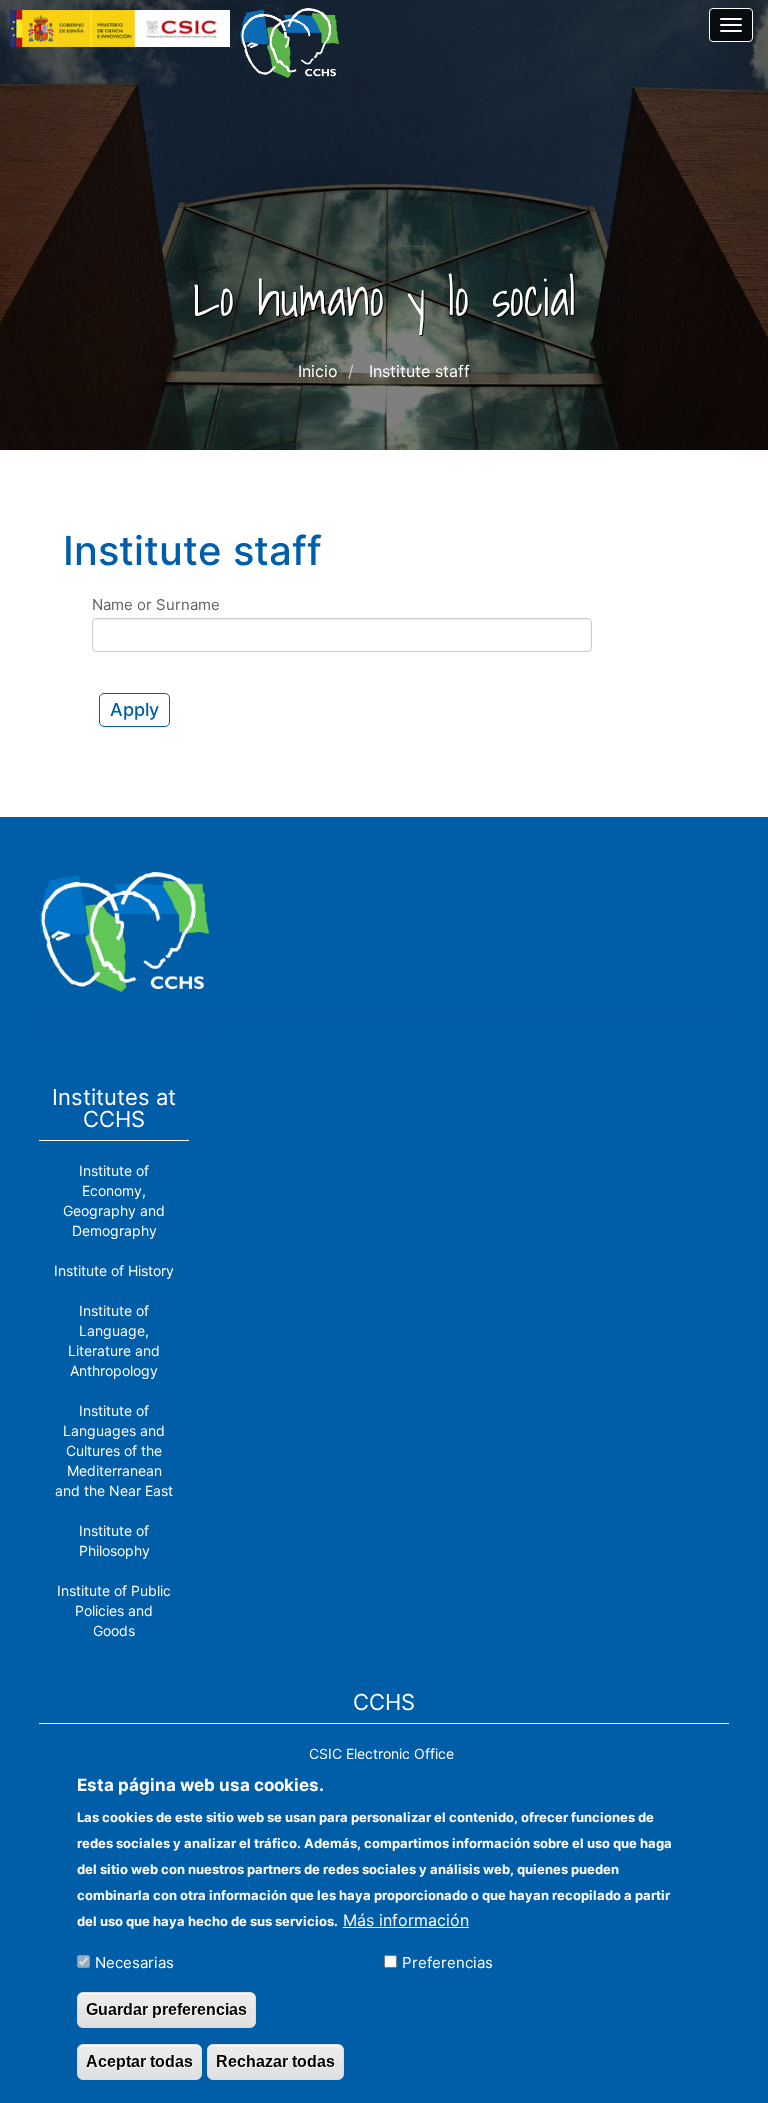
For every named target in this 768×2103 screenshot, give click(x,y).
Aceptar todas (139, 2061)
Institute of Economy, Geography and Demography (114, 1200)
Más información (406, 1920)
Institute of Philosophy (114, 1540)
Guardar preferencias (166, 2009)
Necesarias (134, 1962)
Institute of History (114, 1270)
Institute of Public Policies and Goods (114, 1610)
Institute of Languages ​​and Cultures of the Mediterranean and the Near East (114, 1450)
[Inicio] (297, 43)
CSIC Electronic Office (381, 1753)
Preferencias (447, 1962)
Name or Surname (156, 604)
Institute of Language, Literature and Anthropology (114, 1340)
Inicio (318, 371)
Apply (134, 709)
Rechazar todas (275, 2061)
